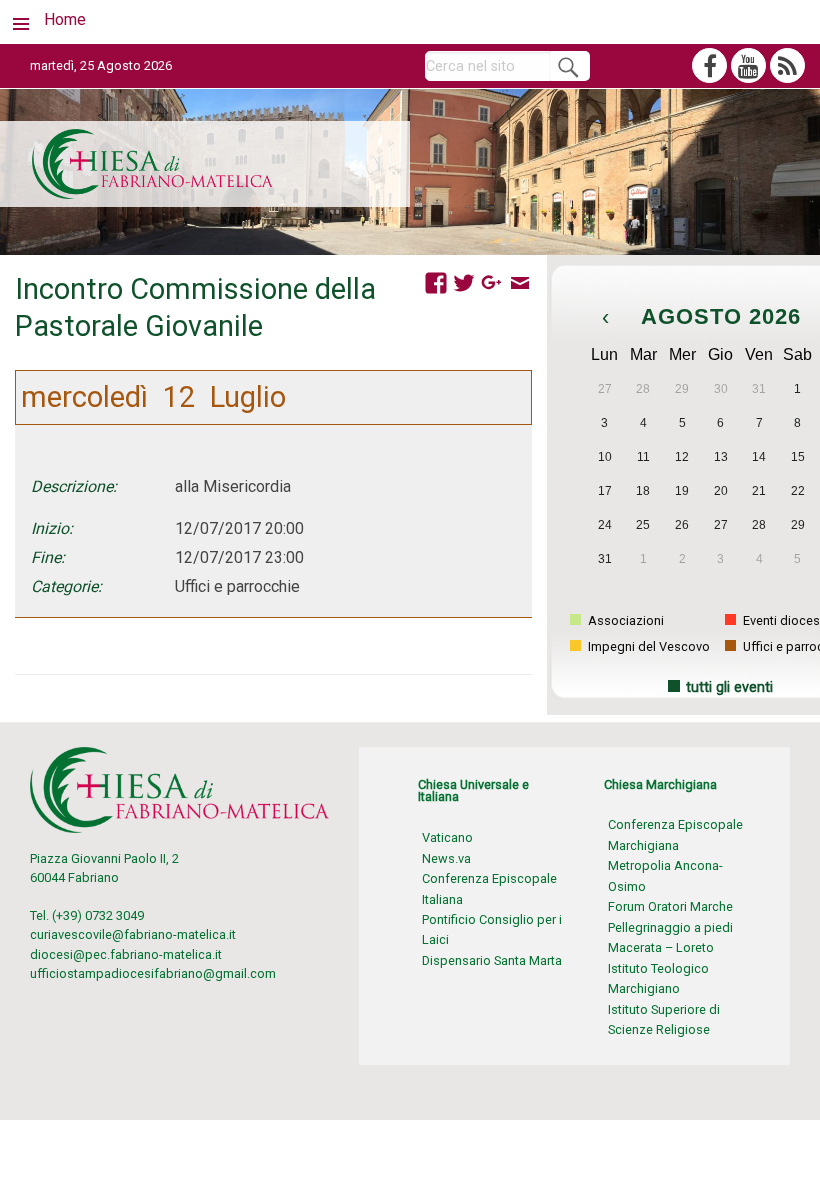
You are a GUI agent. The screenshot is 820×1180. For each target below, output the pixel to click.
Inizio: (52, 528)
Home (65, 19)
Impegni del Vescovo (647, 646)
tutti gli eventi (729, 687)
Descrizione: (74, 486)
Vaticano (447, 837)
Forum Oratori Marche (670, 906)
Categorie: (66, 586)
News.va (446, 858)
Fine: (48, 557)
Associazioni (624, 620)
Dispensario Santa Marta (492, 960)
